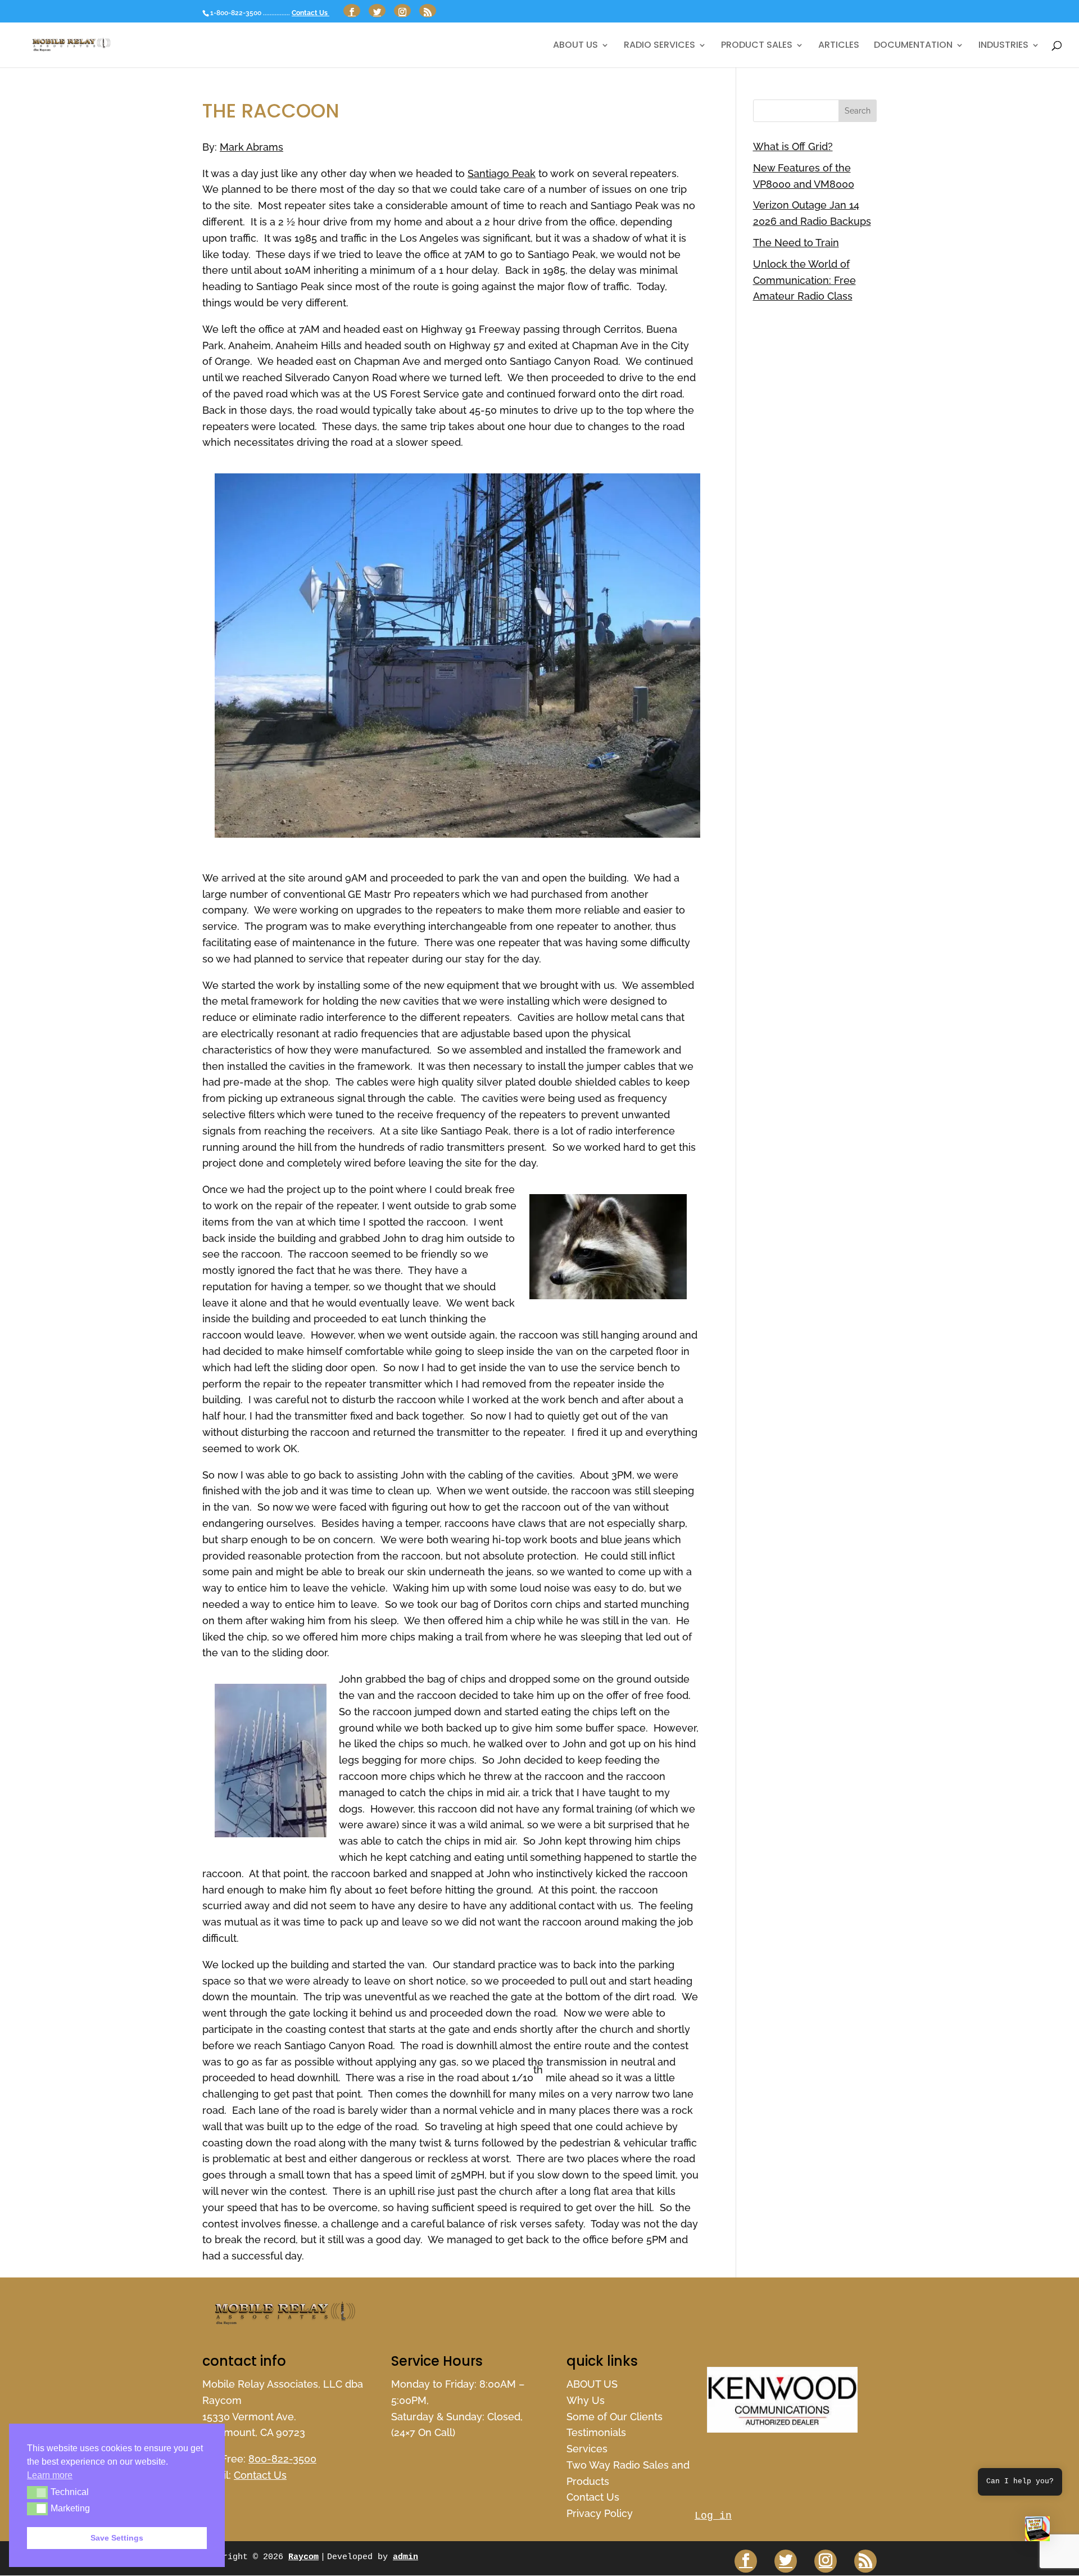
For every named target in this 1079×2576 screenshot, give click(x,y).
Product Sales (757, 46)
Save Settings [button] (117, 2538)
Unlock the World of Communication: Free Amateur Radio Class (804, 280)
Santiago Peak (502, 173)
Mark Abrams (251, 147)
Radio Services (659, 46)
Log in (713, 2516)
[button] (1037, 2532)
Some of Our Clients (615, 2417)
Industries (1003, 46)
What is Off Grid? (793, 146)
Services (587, 2449)
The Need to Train (796, 243)
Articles (839, 46)
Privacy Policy (600, 2513)
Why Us (586, 2400)
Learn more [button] (50, 2475)
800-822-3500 (282, 2459)
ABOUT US (575, 46)
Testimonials (596, 2432)
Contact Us (310, 13)
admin (405, 2557)
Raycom (303, 2557)
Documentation (913, 46)
